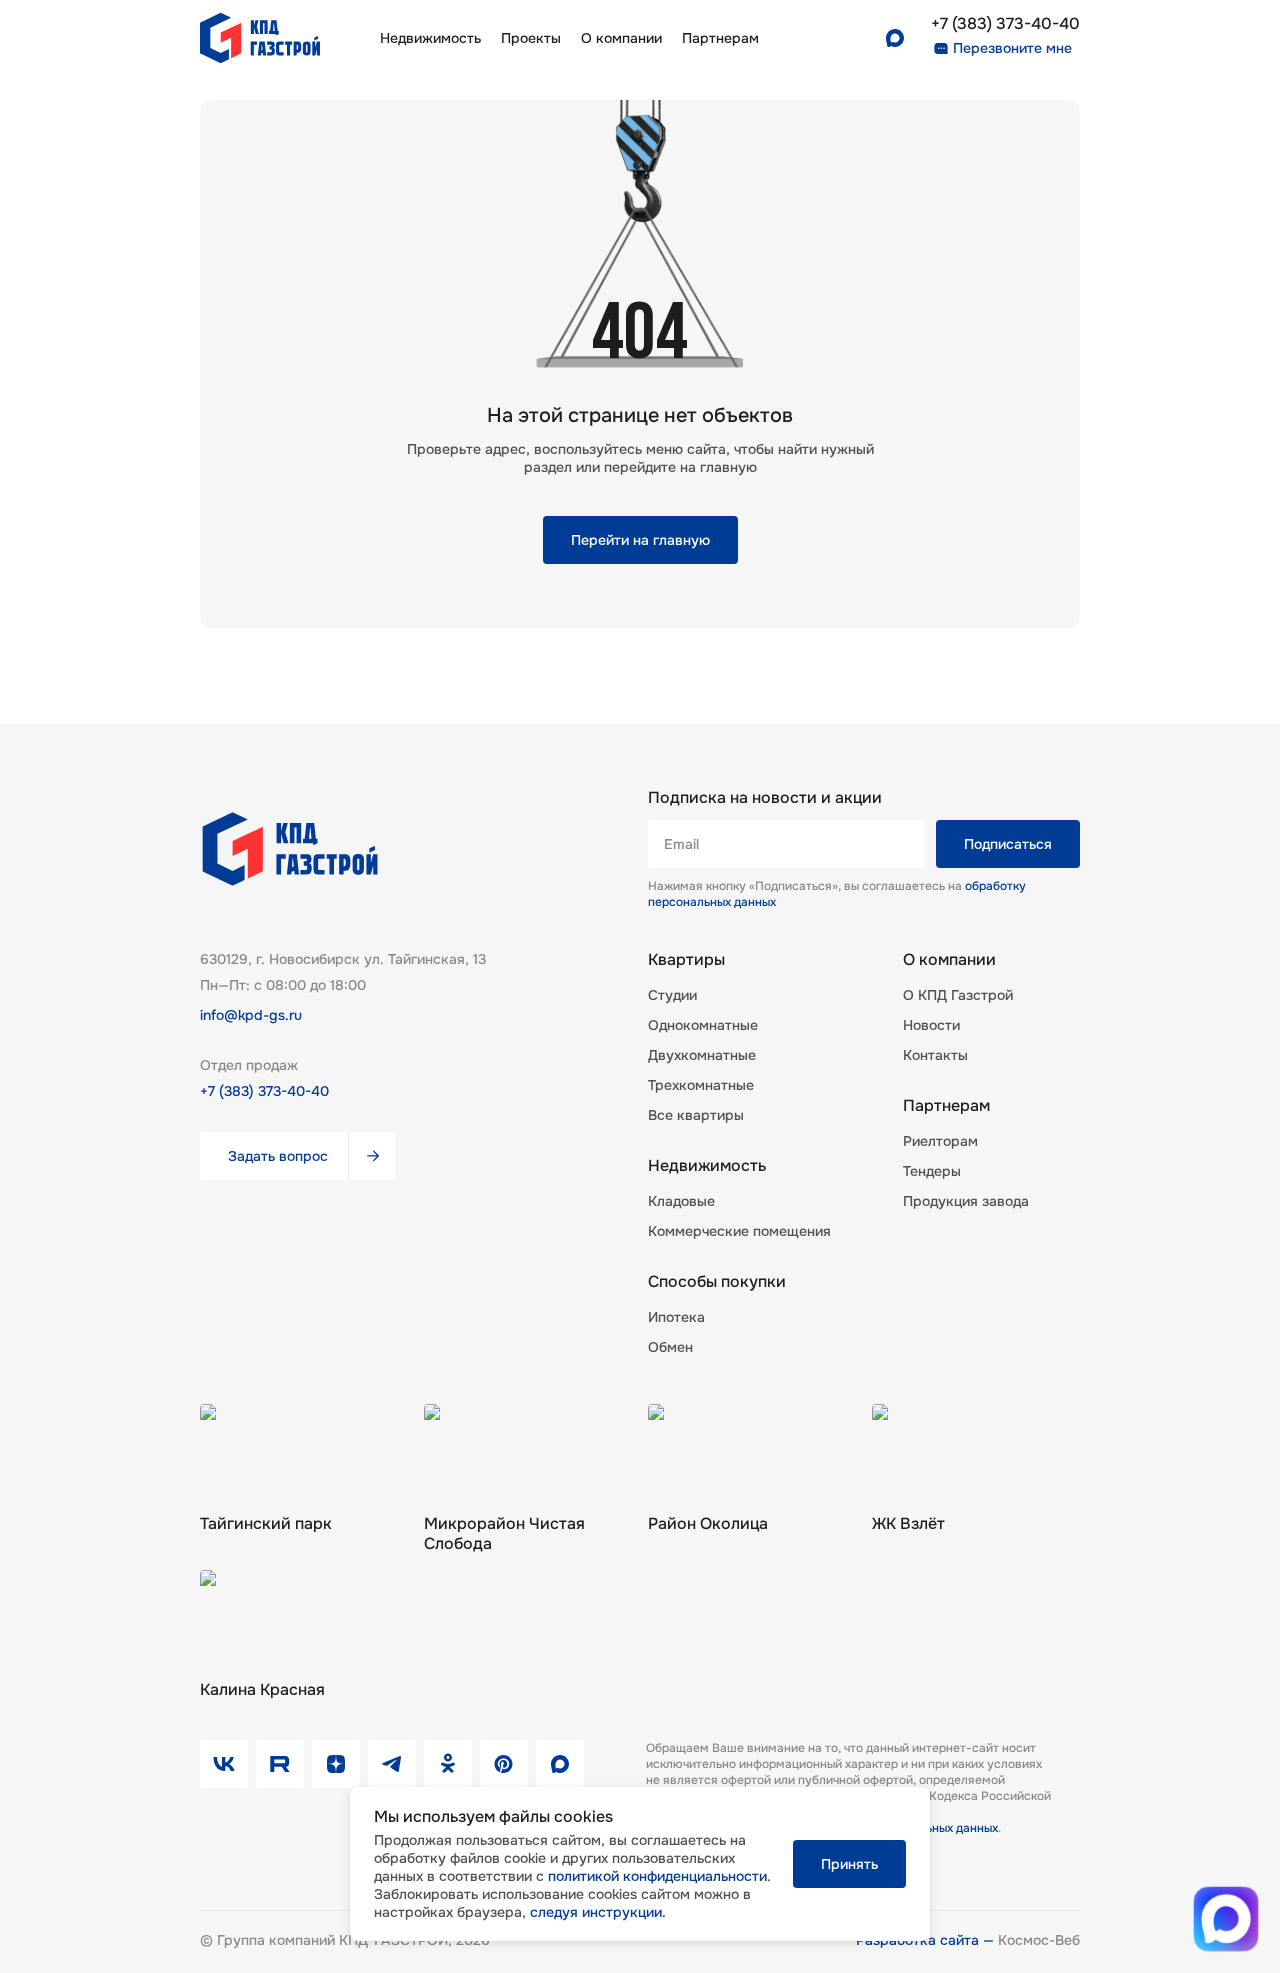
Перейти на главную (640, 540)
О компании (621, 38)
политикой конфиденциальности (657, 1876)
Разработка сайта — (927, 1940)
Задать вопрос (278, 1156)
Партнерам (946, 1106)
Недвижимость (430, 38)
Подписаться (1008, 844)
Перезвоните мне (1012, 48)
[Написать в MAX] (1226, 1919)
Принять (849, 1864)
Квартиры (686, 960)
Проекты (531, 38)
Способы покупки (717, 1282)
